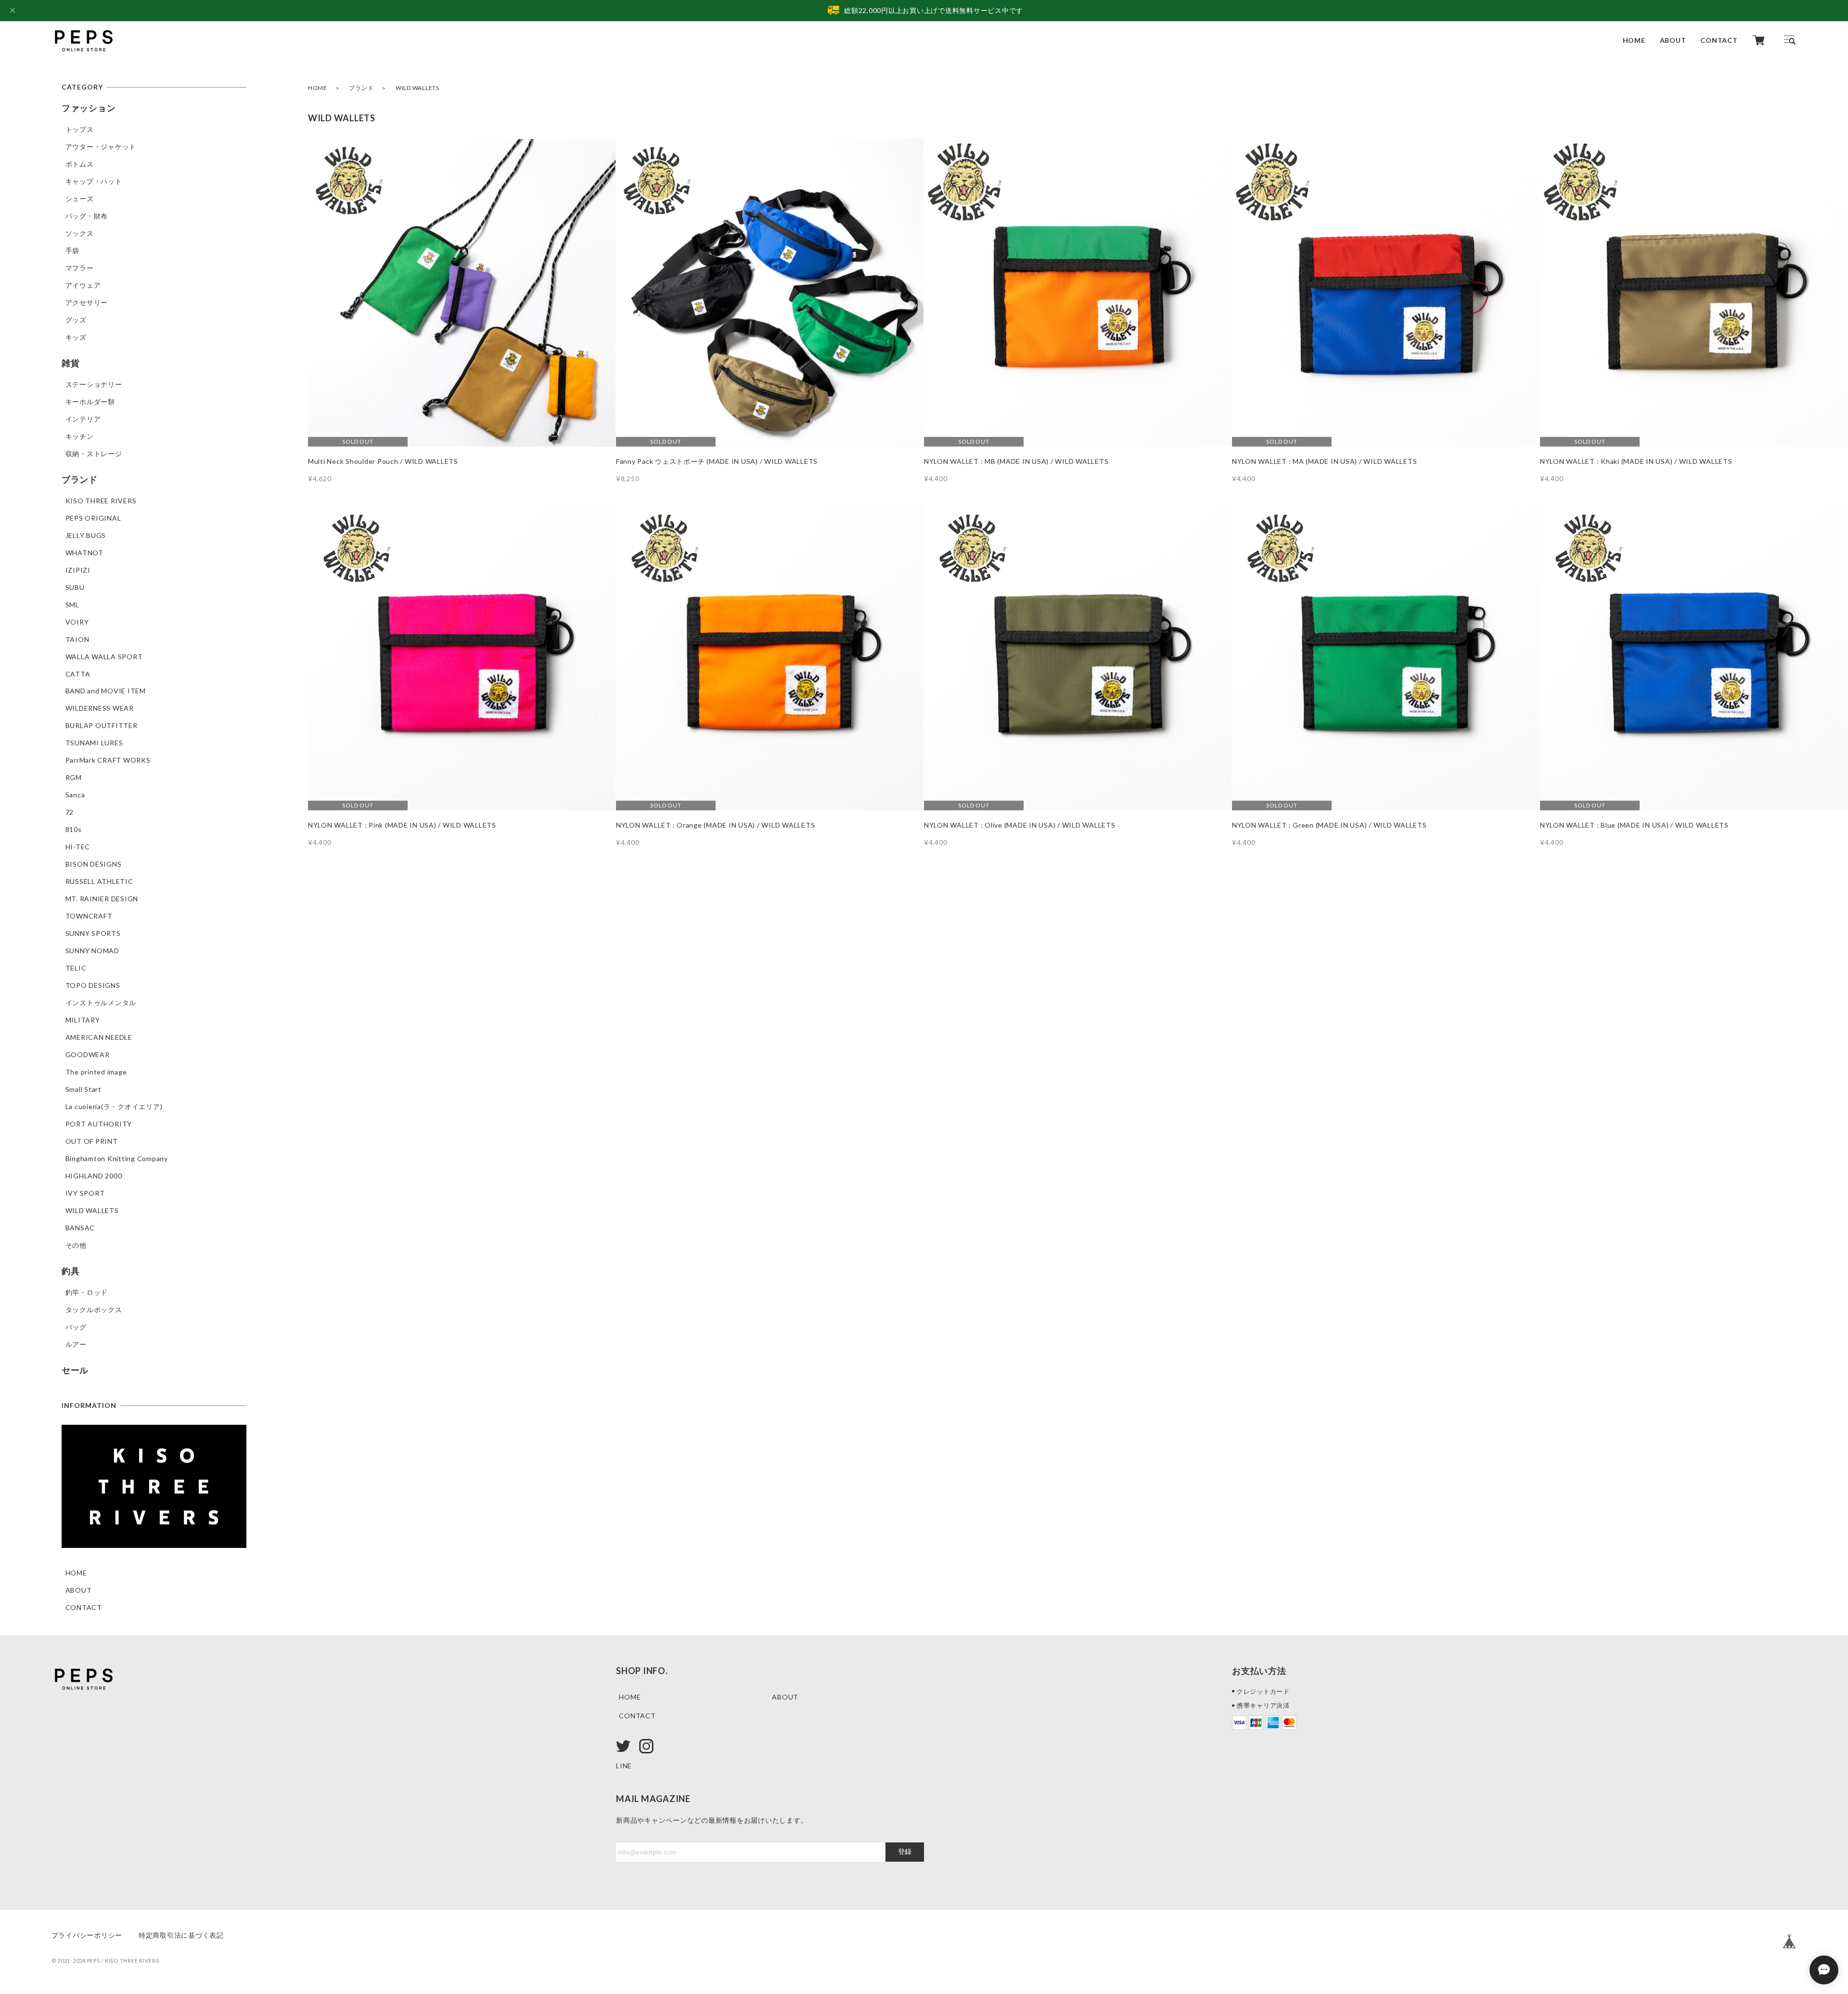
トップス (80, 129)
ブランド (361, 88)
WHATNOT (84, 553)
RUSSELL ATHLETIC (99, 881)
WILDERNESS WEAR (100, 708)
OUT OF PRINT (92, 1141)
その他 (76, 1245)
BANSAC (80, 1228)
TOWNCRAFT (89, 916)
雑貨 (71, 363)
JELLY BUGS (86, 535)
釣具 (71, 1271)
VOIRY (77, 622)
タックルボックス (94, 1310)
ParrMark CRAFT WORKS (108, 760)
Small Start (83, 1089)
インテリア (83, 419)
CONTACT (1719, 40)
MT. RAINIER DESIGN (102, 899)
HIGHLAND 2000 (94, 1176)
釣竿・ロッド (87, 1292)
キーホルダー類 (90, 402)
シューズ (80, 198)
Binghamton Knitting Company (117, 1158)
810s (74, 829)
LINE (624, 1766)
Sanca (75, 795)
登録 (905, 1852)
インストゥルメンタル (101, 1003)
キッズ (76, 337)
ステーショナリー (94, 384)
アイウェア (83, 285)
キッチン (80, 436)
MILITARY (83, 1020)
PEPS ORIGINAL (93, 518)
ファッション (89, 108)
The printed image (96, 1072)
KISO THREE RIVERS (101, 501)
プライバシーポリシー (87, 1935)
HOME (1634, 40)
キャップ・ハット (94, 181)
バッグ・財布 (87, 216)
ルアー (76, 1344)
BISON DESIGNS (94, 864)
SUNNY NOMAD (92, 951)
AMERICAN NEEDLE (99, 1037)
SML (72, 605)
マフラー (80, 268)
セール (75, 1370)
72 (70, 812)
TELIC (76, 968)
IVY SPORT (85, 1193)
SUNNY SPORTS (93, 933)
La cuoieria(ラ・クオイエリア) (114, 1106)
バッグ (76, 1327)
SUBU (75, 587)
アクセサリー (87, 302)
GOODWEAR (88, 1055)
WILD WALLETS (92, 1210)
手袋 (73, 250)
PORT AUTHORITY (99, 1124)
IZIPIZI (78, 570)
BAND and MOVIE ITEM (106, 691)
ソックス (80, 233)
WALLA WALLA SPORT (104, 657)
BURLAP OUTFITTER (102, 725)
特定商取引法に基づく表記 (181, 1935)
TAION (77, 639)
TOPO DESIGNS (93, 985)
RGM (74, 777)
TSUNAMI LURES (94, 743)
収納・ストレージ (94, 454)
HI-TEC (78, 847)
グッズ (76, 320)
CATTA (78, 674)
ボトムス (80, 164)
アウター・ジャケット (101, 147)
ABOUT (1673, 40)
